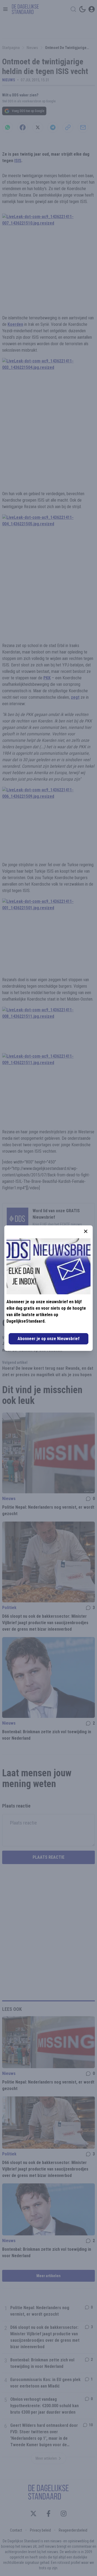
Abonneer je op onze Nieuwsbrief (48, 1339)
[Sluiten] (86, 1231)
